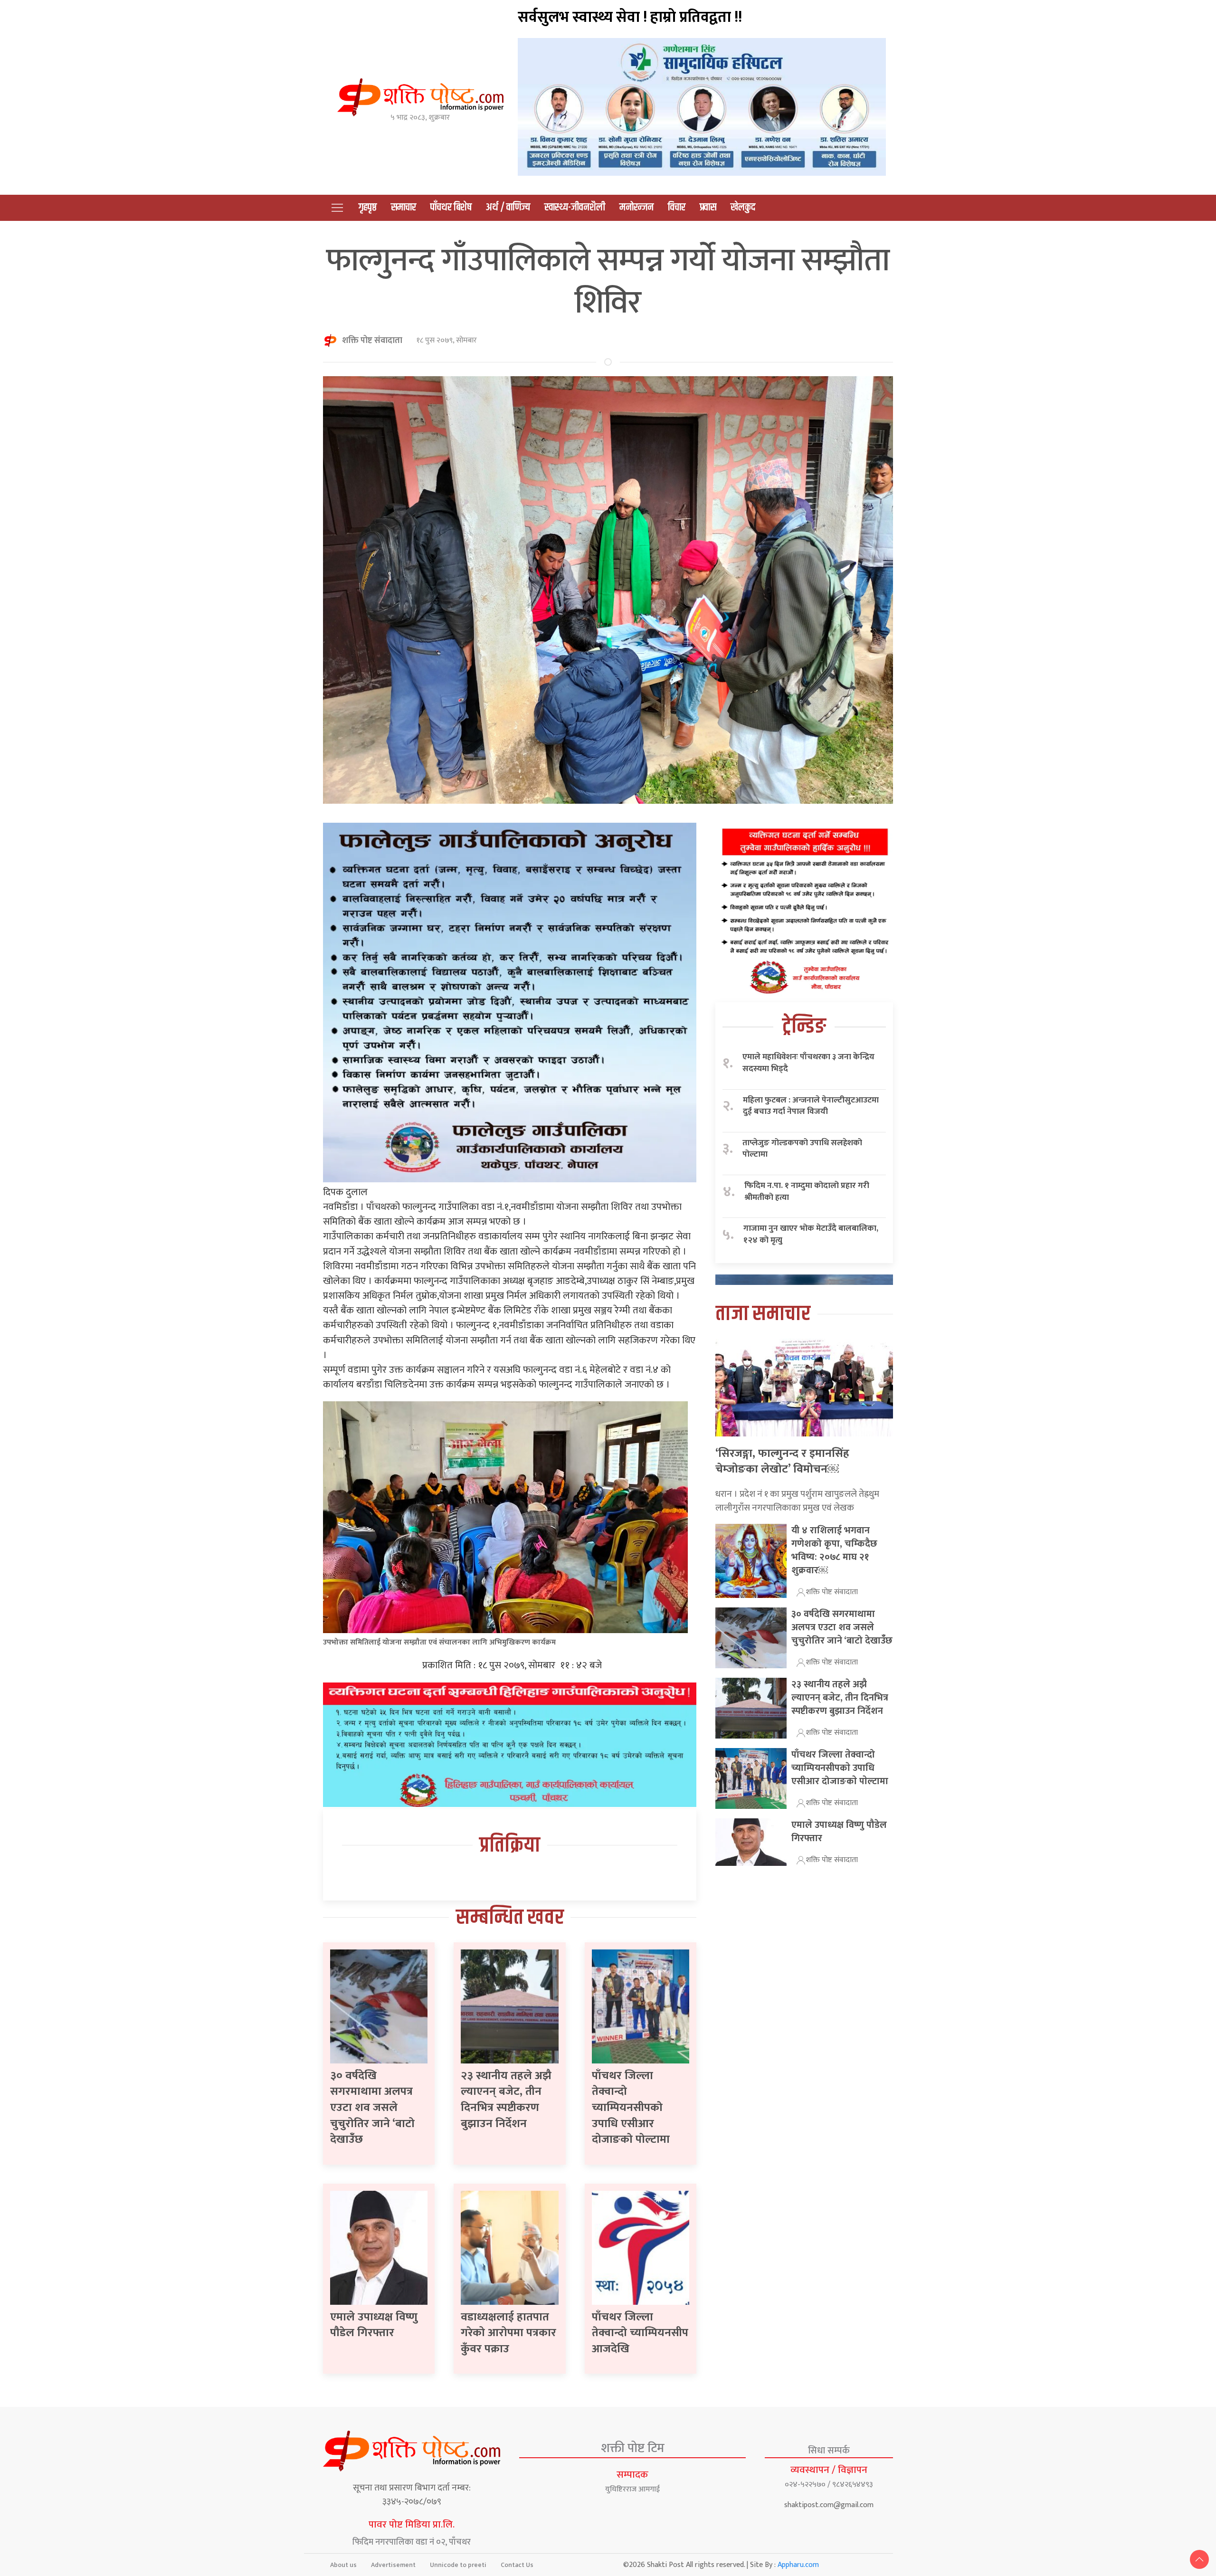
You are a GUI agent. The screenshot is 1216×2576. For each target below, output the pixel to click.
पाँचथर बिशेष (451, 208)
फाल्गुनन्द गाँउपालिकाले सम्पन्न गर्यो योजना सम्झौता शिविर (608, 281)
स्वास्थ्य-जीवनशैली (575, 208)
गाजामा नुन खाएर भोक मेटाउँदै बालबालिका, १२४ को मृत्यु (811, 1234)
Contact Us (517, 2565)
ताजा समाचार (763, 1314)
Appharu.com (798, 2565)
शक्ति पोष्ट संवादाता (372, 341)
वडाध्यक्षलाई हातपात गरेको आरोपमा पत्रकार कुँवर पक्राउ (508, 2333)
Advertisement (393, 2565)
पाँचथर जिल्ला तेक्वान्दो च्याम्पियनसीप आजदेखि (640, 2333)
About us (343, 2565)
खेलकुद (743, 208)
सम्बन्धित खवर (510, 1918)
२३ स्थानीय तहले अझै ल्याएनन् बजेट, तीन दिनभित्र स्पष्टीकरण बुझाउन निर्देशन (506, 2100)
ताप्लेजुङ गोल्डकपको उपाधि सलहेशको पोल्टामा (802, 1149)
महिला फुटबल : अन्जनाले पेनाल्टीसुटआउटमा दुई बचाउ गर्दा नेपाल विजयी (811, 1106)
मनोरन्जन (636, 208)
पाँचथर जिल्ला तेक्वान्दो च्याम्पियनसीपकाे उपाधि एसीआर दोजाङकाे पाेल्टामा (631, 2108)
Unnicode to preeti (458, 2565)
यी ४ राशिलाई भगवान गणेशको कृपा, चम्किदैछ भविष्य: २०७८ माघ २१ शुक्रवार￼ (834, 1550)
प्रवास (708, 208)
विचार (677, 208)
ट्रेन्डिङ (804, 1027)
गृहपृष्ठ (368, 208)
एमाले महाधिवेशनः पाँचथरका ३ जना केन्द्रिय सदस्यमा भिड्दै (808, 1063)
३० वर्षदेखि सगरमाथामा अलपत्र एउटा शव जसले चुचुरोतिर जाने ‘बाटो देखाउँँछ (372, 2108)
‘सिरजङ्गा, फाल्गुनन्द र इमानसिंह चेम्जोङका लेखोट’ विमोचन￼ (782, 1462)
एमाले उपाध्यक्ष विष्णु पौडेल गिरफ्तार (374, 2325)
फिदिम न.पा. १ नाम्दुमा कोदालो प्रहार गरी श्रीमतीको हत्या (807, 1192)
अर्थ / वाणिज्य (508, 208)
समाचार (404, 208)
